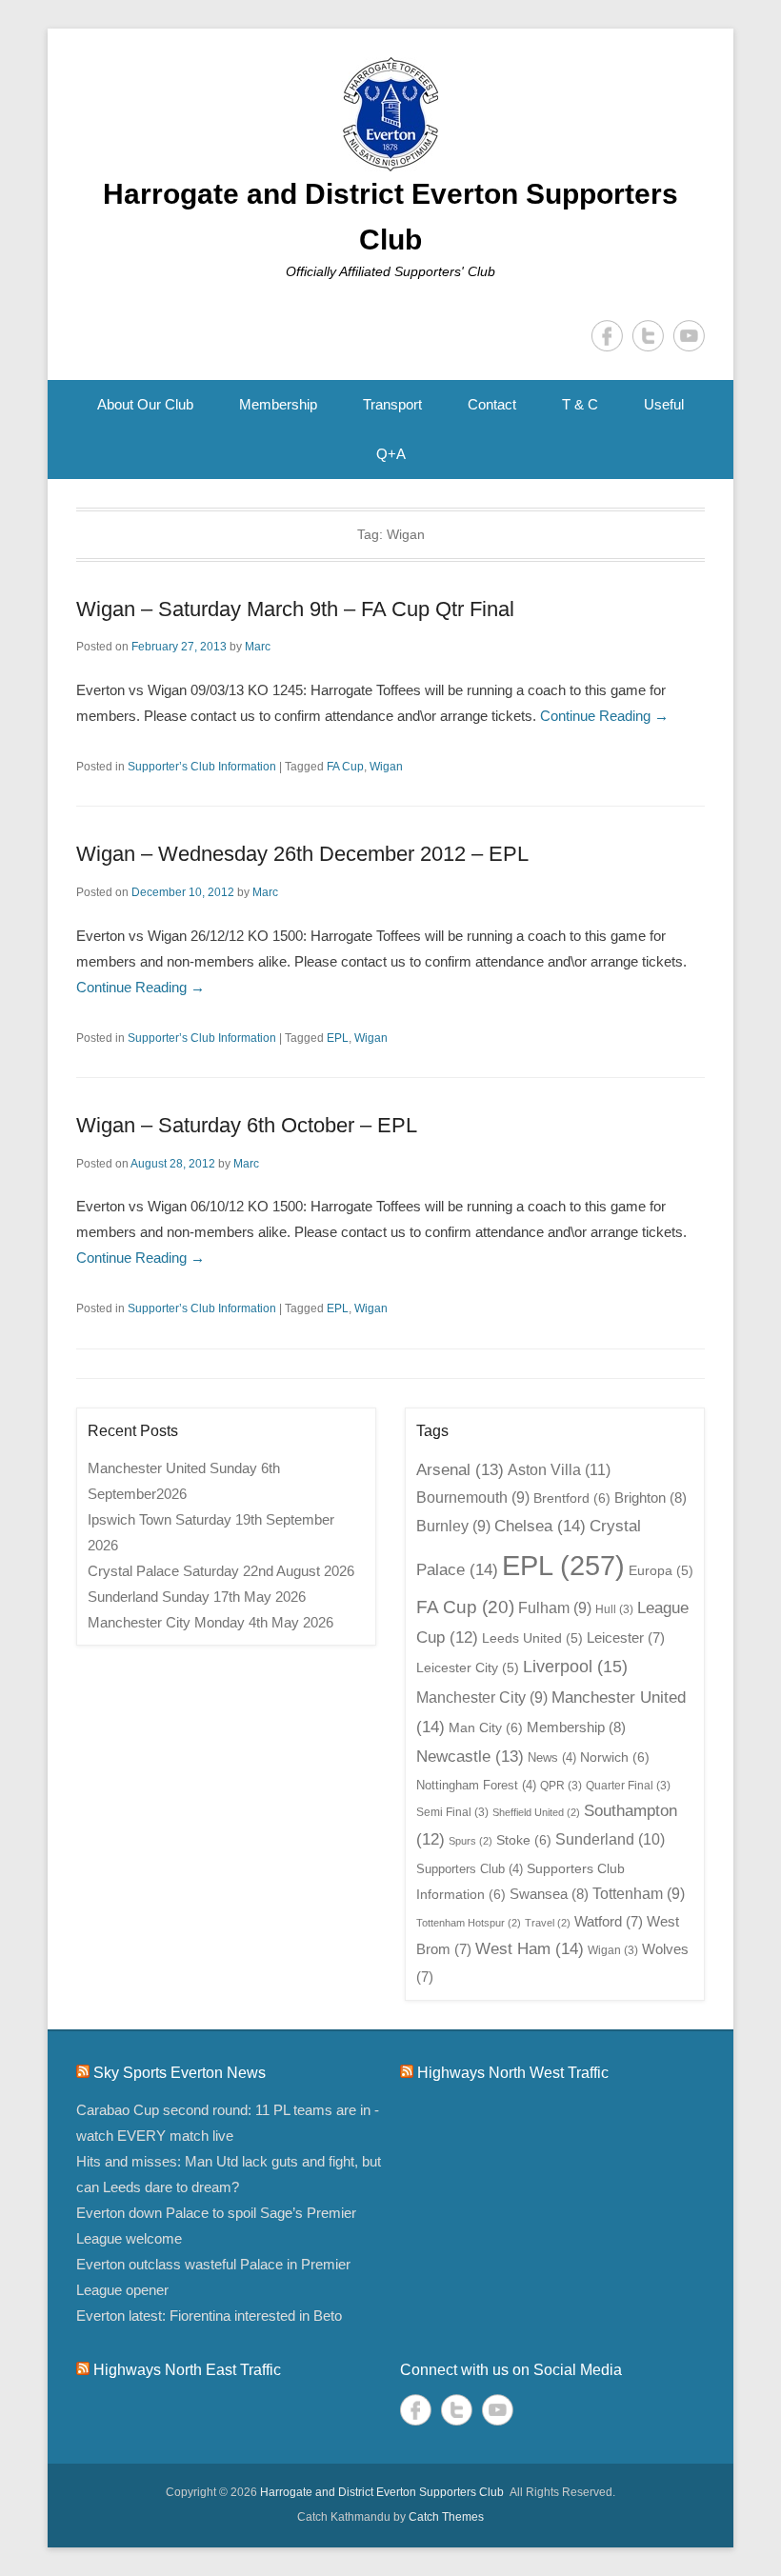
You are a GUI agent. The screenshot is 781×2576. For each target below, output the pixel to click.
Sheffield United (536, 1812)
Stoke (524, 1840)
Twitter (648, 336)
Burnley (453, 1526)
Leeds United (532, 1638)
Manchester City (482, 1697)
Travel (548, 1923)
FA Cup (345, 767)
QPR (561, 1786)
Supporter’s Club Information (202, 767)
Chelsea (540, 1526)
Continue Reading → (604, 716)
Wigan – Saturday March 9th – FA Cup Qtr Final (295, 609)
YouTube (689, 336)
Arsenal (460, 1469)
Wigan (386, 767)
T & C (580, 404)
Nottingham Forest (476, 1785)
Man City (486, 1727)
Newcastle (470, 1756)
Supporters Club (470, 1869)
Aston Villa (559, 1469)
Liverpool (575, 1667)
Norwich (615, 1757)
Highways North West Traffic (513, 2073)
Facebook (607, 336)
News (552, 1757)
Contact (492, 404)
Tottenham (639, 1894)
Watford (609, 1922)
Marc (258, 647)
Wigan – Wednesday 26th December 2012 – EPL (302, 854)
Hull (614, 1609)
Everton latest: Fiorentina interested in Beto (209, 2316)
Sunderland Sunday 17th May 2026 (197, 1597)
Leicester (626, 1638)
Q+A (391, 454)
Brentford (572, 1498)
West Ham (530, 1948)
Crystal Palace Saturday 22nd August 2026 (221, 1571)
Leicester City (468, 1668)
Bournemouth (473, 1498)
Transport (392, 404)
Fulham (555, 1608)
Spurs (471, 1841)
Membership (278, 404)
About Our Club (145, 404)
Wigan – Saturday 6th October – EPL (247, 1125)
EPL (338, 1038)
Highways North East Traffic (187, 2370)
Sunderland (610, 1839)
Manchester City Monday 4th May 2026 (210, 1622)
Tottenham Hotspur (469, 1923)
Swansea (549, 1894)
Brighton (651, 1498)
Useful (664, 404)
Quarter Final (628, 1786)
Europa (661, 1571)
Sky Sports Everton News (180, 2073)
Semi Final (452, 1812)
